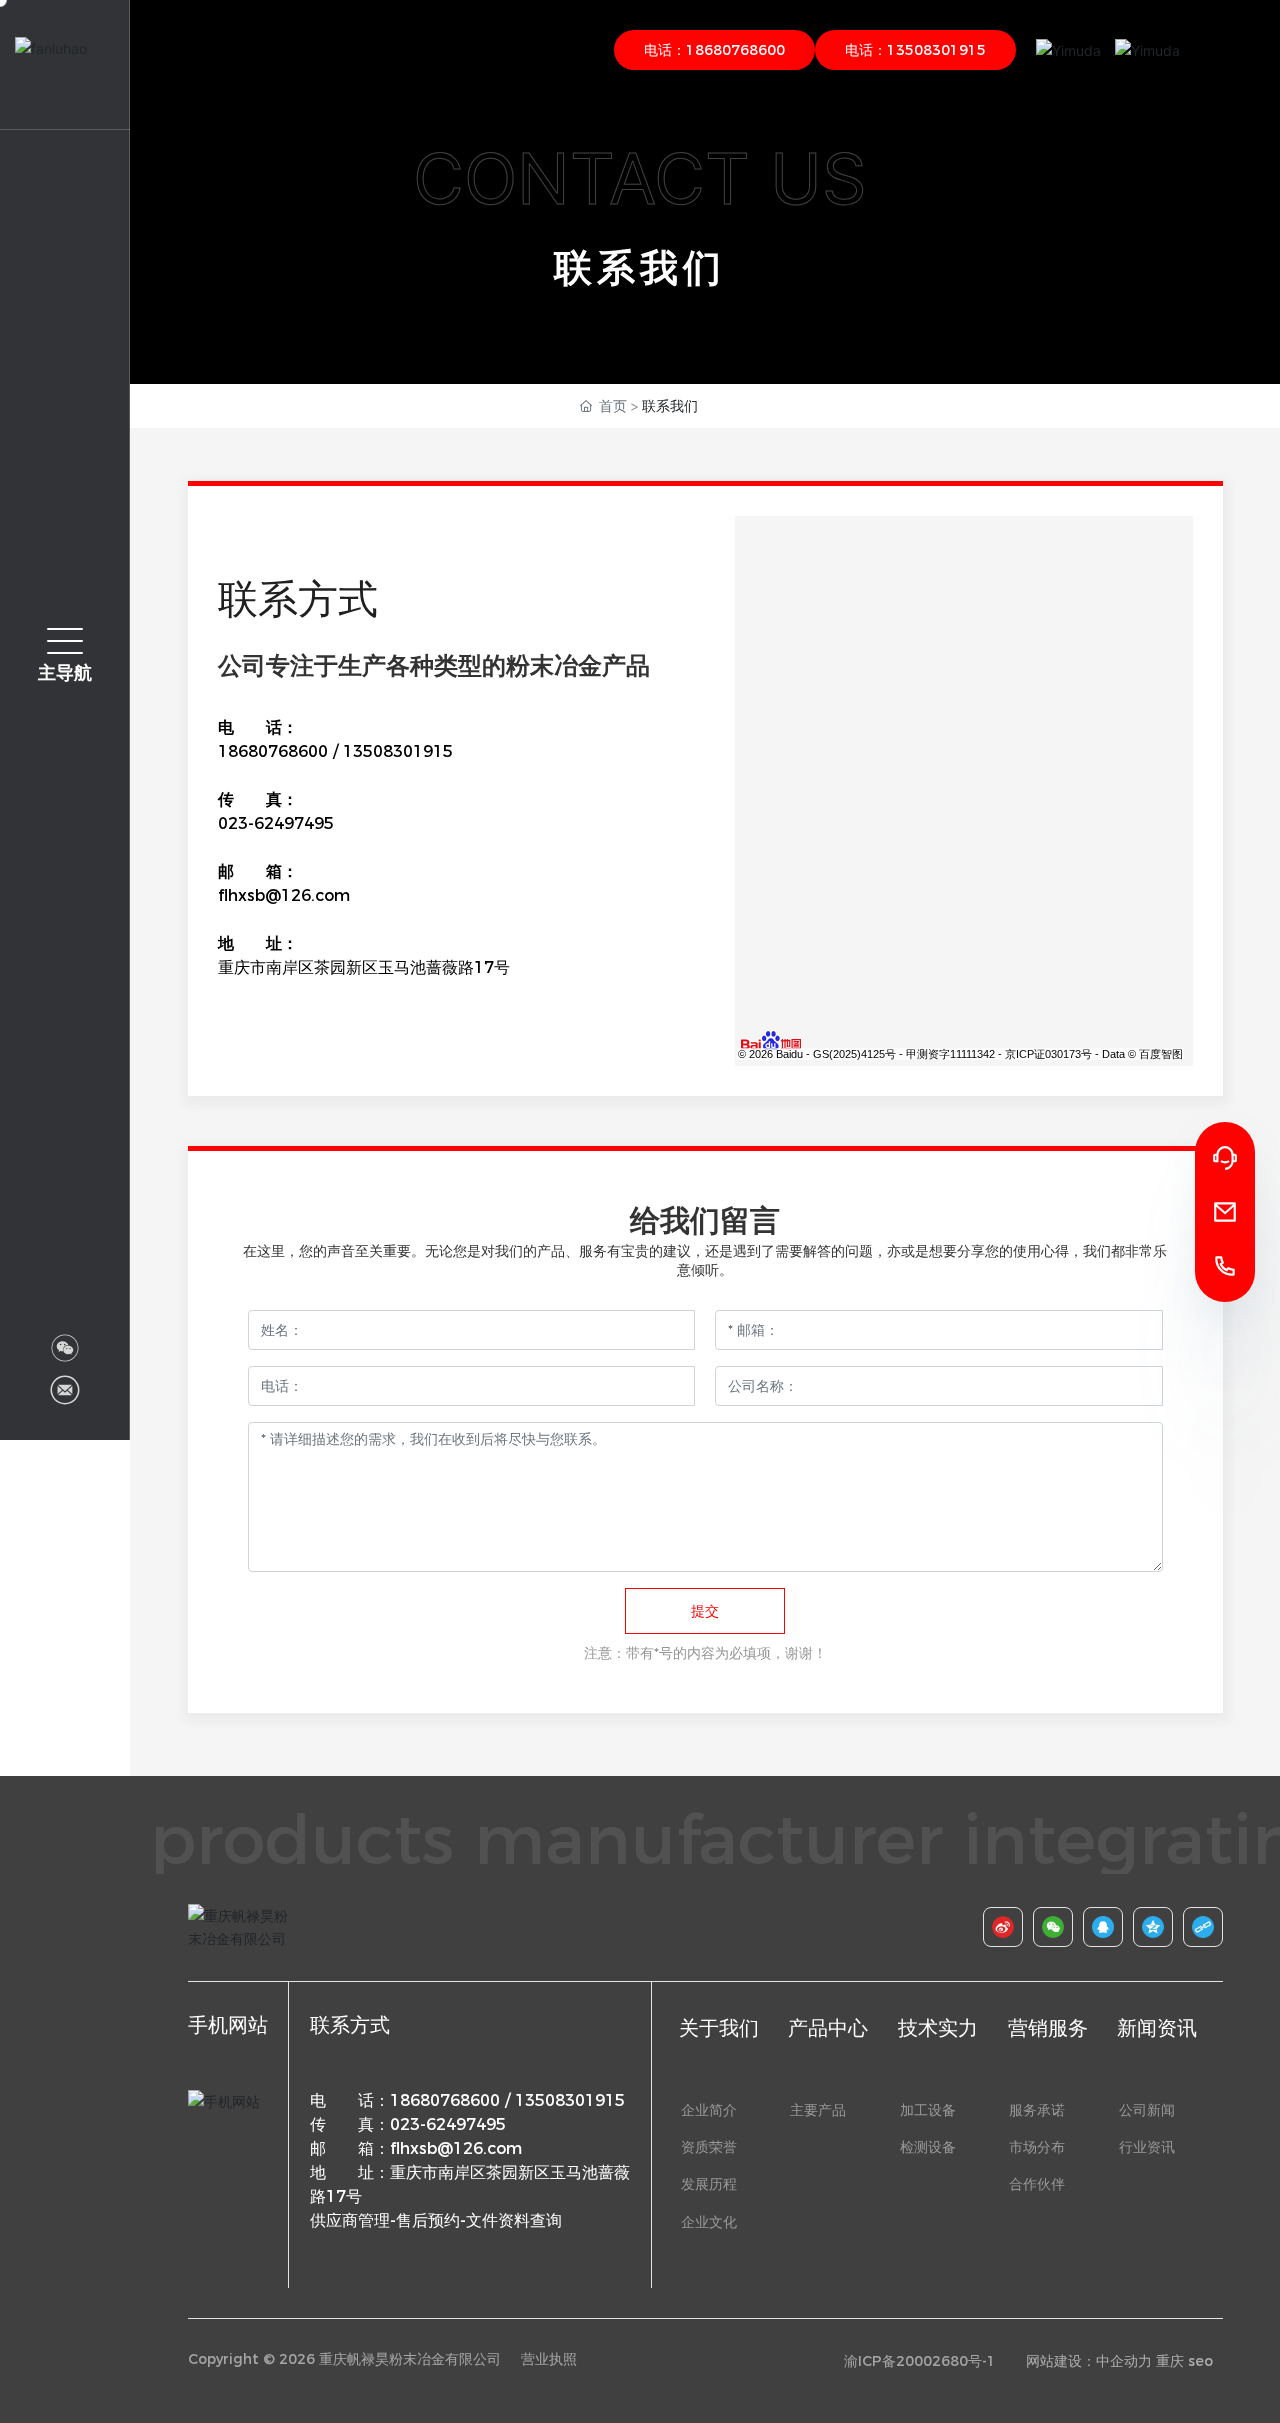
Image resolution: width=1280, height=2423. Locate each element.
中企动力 (1124, 2361)
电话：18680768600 (714, 50)
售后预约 (428, 2220)
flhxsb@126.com (284, 895)
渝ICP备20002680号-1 (920, 2361)
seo (1200, 2361)
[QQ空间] (1143, 1927)
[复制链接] (1193, 1927)
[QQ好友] (1093, 1927)
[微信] (1043, 1927)
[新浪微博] (993, 1927)
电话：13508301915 (915, 50)
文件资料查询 (514, 2220)
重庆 (1170, 2361)
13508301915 (398, 751)
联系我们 (640, 267)
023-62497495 (276, 823)
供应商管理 (350, 2220)
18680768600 (273, 751)
